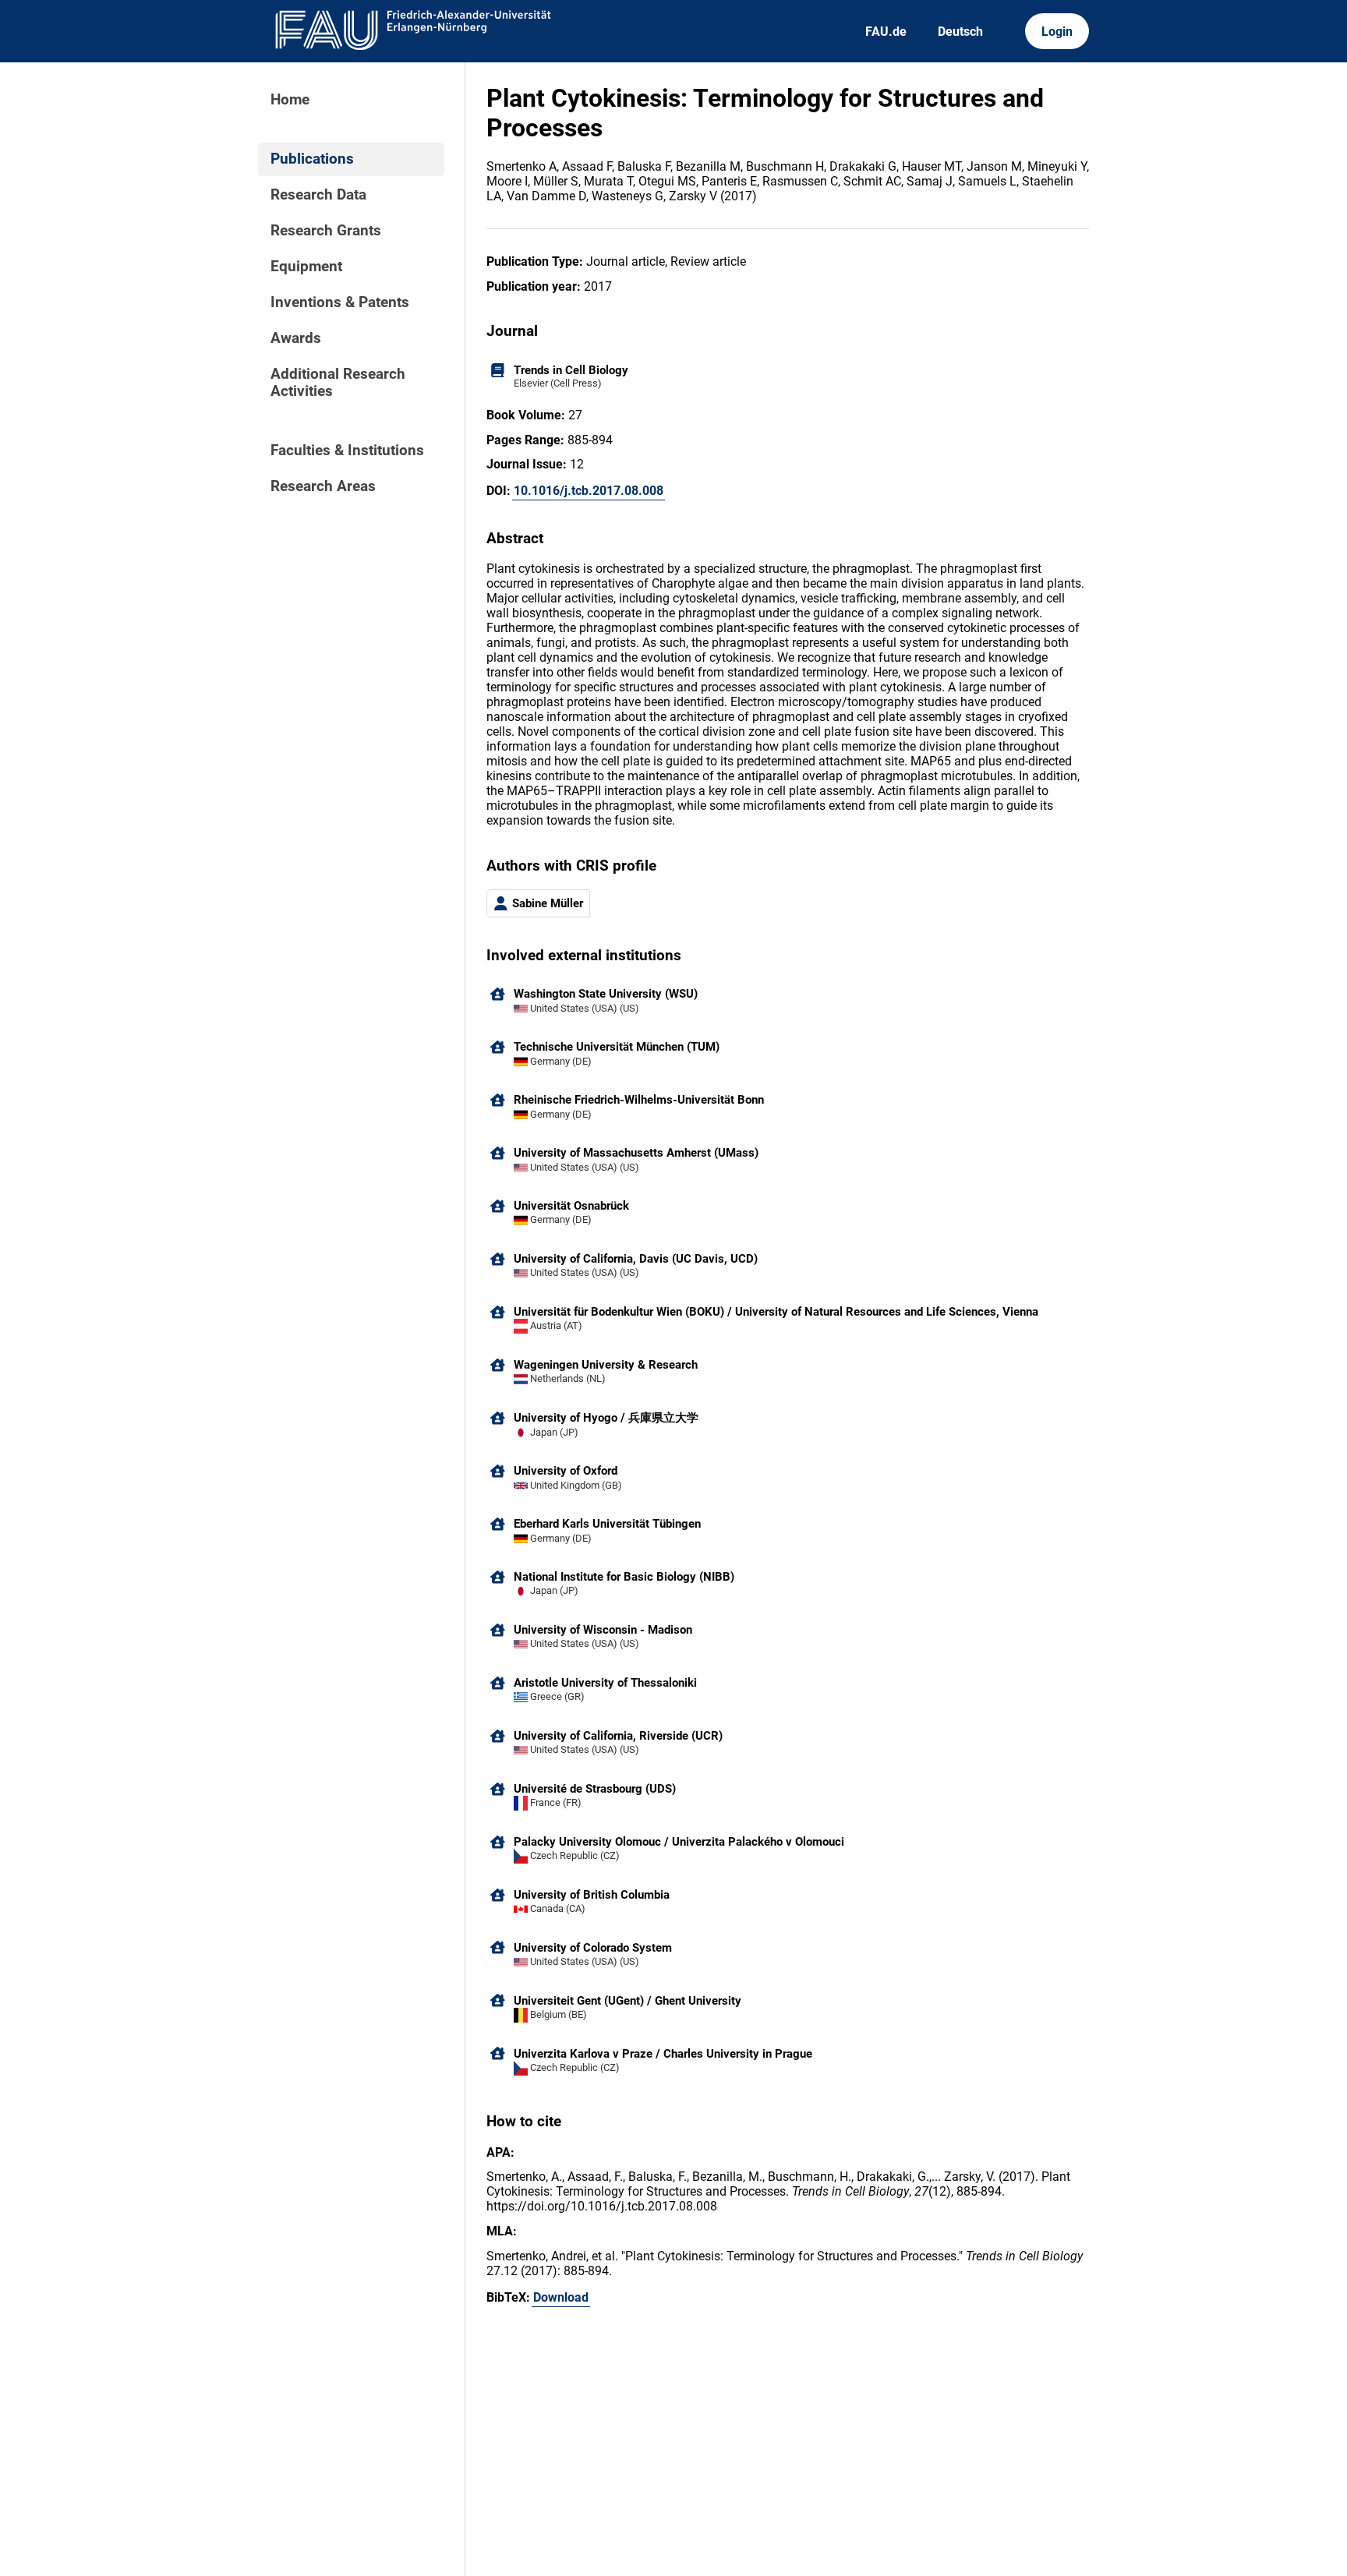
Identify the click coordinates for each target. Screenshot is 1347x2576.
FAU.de (886, 32)
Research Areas (323, 486)
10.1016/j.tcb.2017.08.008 (589, 491)
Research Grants (326, 231)
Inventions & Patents (340, 302)
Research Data (318, 195)
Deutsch (960, 32)
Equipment (306, 267)
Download (561, 2297)
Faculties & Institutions (347, 451)
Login (1057, 32)
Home (290, 100)
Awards (296, 338)
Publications (312, 159)
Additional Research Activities (338, 383)
